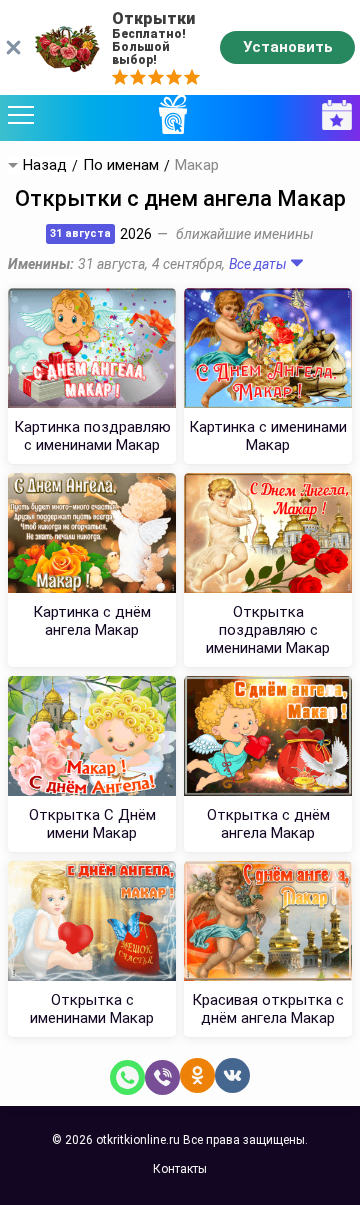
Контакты (180, 1169)
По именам (121, 165)
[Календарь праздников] (332, 115)
